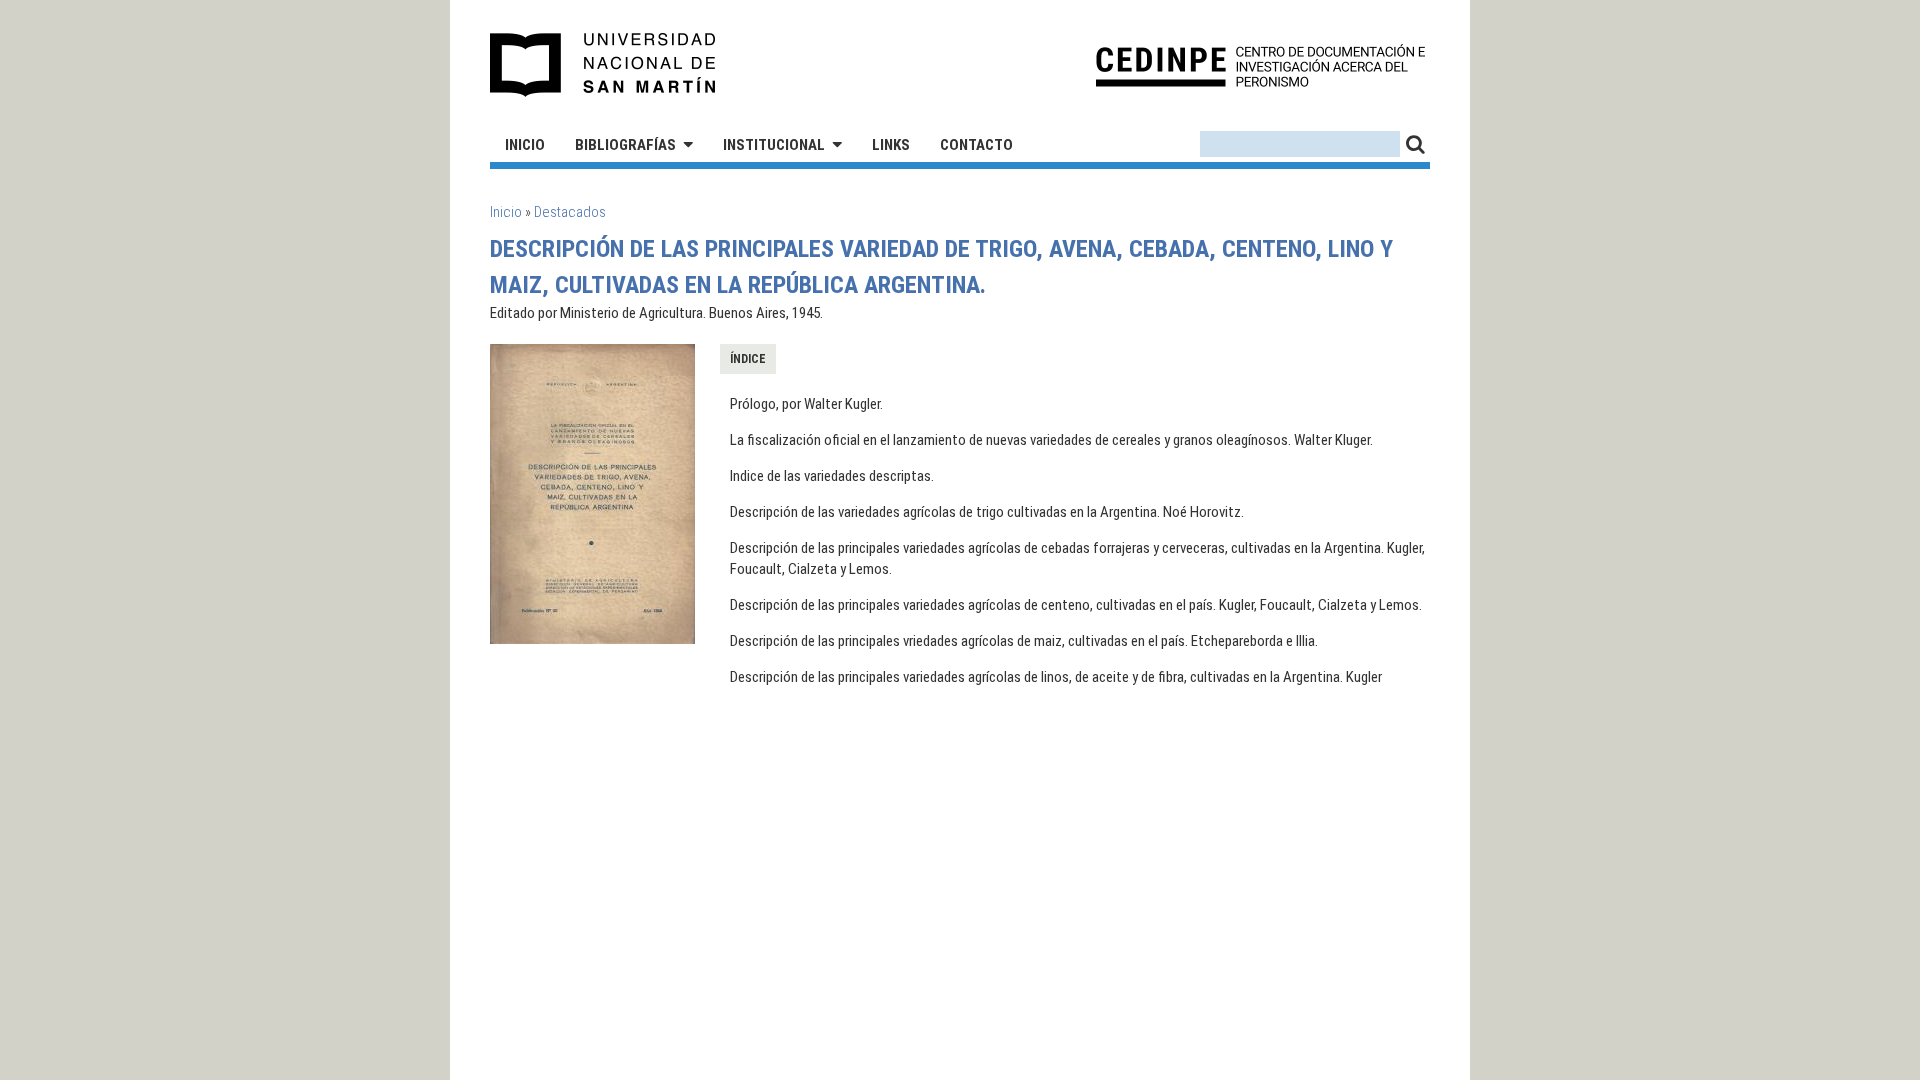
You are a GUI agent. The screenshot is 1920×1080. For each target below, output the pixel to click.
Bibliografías (625, 145)
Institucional (774, 145)
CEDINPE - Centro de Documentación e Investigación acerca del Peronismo (1260, 65)
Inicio (525, 145)
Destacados (570, 212)
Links (891, 145)
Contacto (976, 145)
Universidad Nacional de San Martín (603, 65)
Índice (748, 359)
